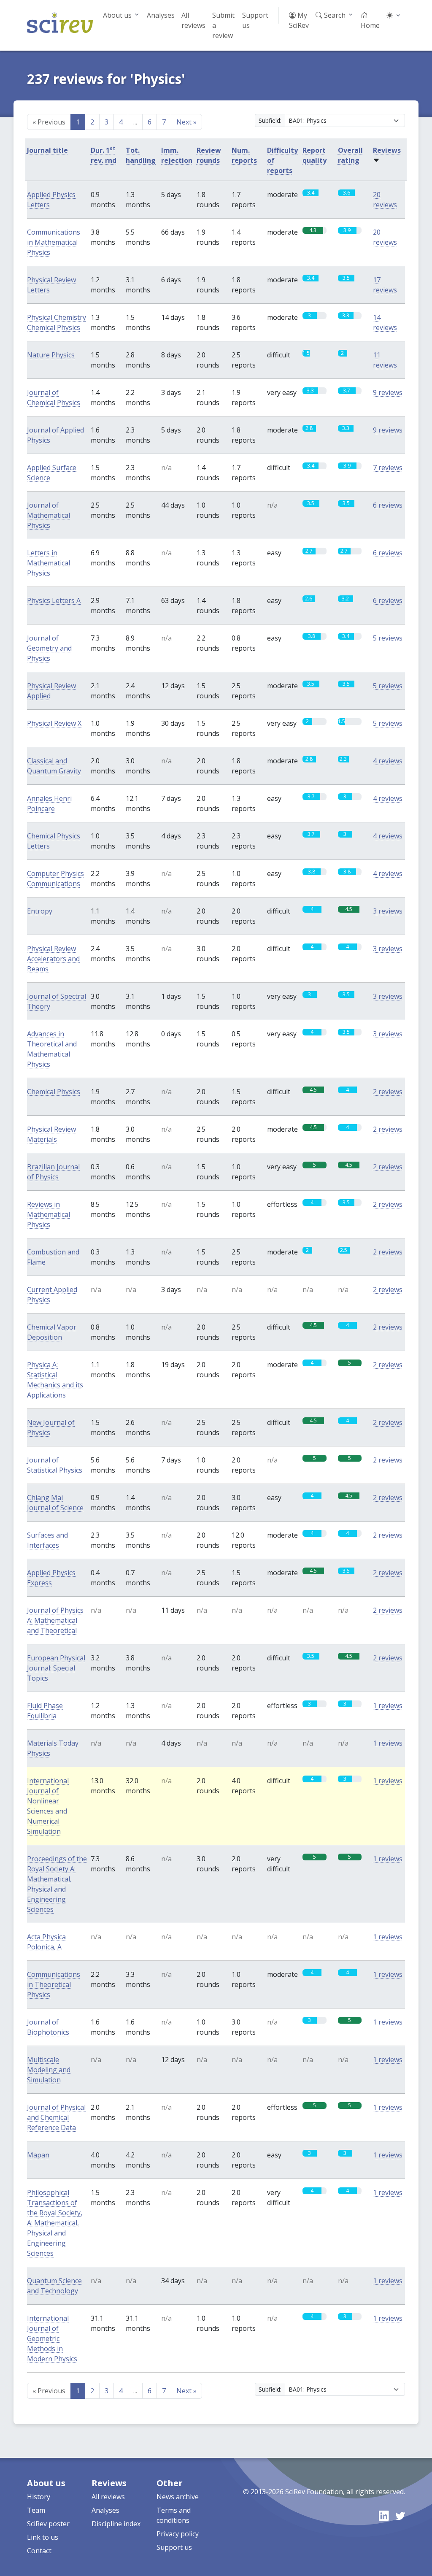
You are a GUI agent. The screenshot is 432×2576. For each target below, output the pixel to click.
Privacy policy (178, 2534)
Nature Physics (51, 355)
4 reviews (388, 761)
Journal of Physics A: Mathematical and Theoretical (55, 1620)
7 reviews (388, 468)
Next (186, 122)
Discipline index (116, 2524)
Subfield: (270, 120)
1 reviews (388, 1706)
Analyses (161, 15)
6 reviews (388, 505)
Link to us (43, 2537)
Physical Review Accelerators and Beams (53, 959)
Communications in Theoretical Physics (54, 1984)
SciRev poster (48, 2524)
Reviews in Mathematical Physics (49, 1214)
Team (36, 2510)
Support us (255, 20)
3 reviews (388, 911)
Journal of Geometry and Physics (49, 648)
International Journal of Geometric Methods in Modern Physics (52, 2338)
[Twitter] (400, 2516)
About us (117, 15)
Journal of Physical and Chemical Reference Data (56, 2117)
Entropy (40, 911)
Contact (39, 2551)
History (39, 2497)
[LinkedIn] (384, 2516)
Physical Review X (54, 723)
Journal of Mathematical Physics (49, 515)
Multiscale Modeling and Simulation (49, 2070)
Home (370, 25)
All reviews (193, 20)
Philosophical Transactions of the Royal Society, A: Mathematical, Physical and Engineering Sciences (55, 2223)
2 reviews (388, 1092)
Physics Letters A (54, 600)
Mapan (38, 2155)
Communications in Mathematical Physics (54, 242)
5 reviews (388, 638)
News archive (178, 2497)
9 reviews (388, 392)
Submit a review (223, 25)
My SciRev (299, 20)
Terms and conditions (174, 2515)
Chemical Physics (54, 1092)
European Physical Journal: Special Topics (56, 1668)
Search (334, 15)
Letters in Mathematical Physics (49, 563)
